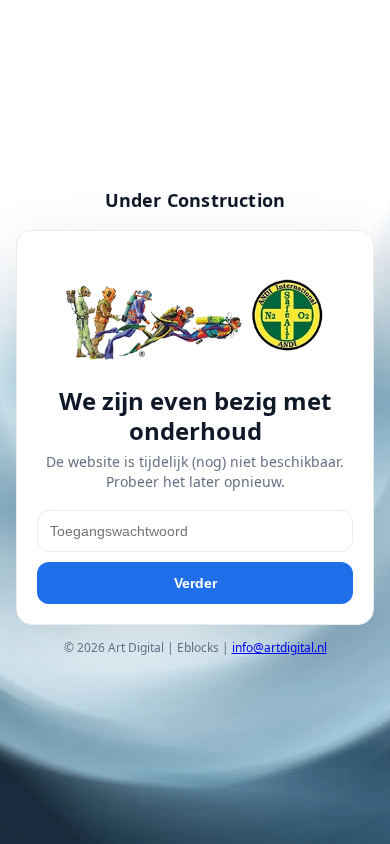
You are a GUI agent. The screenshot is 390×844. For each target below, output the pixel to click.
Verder (195, 583)
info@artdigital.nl (279, 647)
